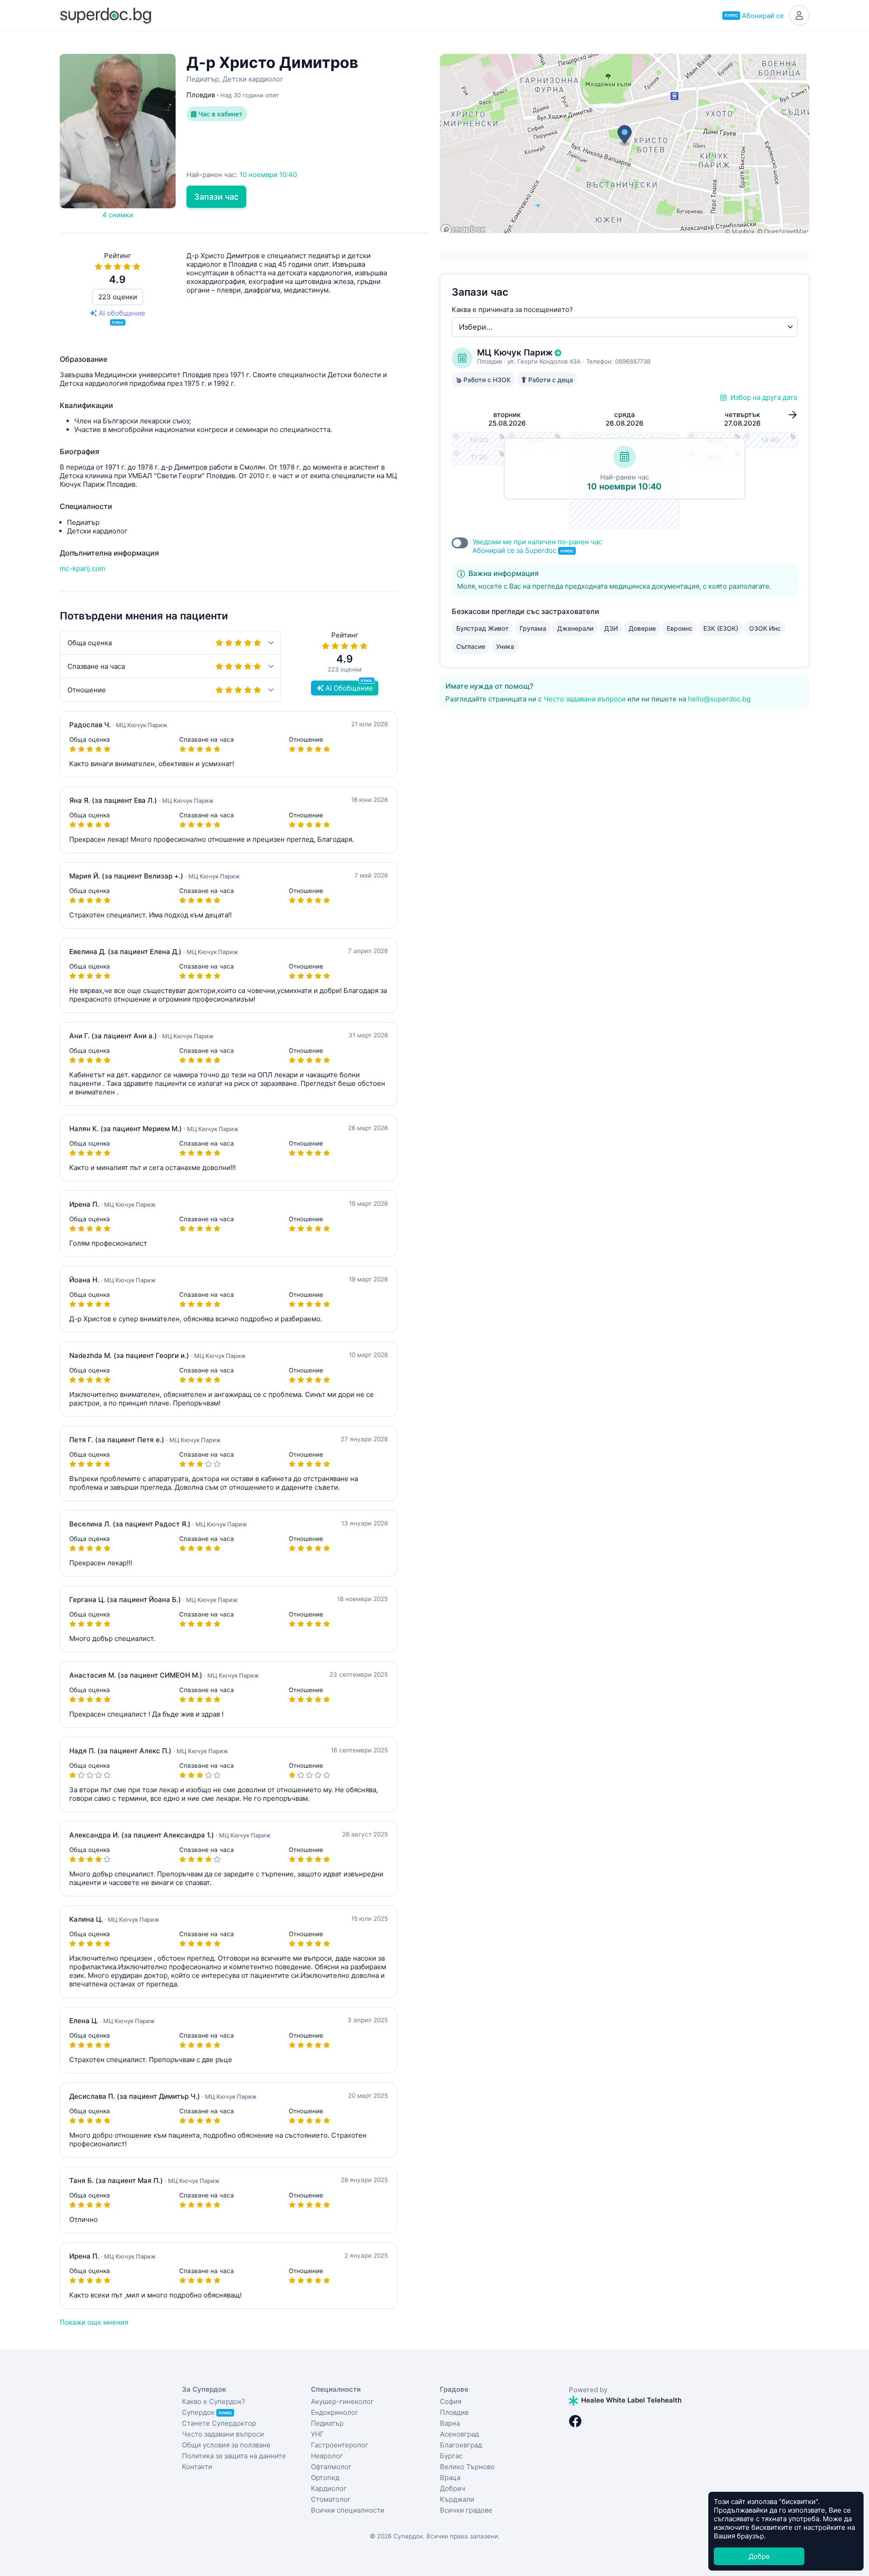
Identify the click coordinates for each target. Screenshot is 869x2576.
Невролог (327, 2456)
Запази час (216, 197)
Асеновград (459, 2434)
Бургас (451, 2456)
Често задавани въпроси (585, 699)
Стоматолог (331, 2499)
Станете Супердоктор (219, 2423)
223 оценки (118, 297)
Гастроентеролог (340, 2445)
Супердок (207, 2412)
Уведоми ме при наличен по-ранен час (537, 546)
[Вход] (799, 15)
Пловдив (454, 2412)
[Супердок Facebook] (575, 2421)
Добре (759, 2556)
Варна (450, 2423)
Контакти (197, 2467)
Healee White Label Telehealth (630, 2400)
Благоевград (461, 2445)
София (451, 2401)
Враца (450, 2478)
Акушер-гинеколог (342, 2401)
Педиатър (327, 2423)
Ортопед (325, 2478)
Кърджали (457, 2499)
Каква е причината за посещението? (512, 309)
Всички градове (466, 2510)
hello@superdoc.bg (719, 699)
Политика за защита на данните (234, 2456)
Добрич (453, 2488)
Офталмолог (331, 2467)
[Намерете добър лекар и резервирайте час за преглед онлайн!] (105, 15)
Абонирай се (754, 16)
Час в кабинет (220, 114)
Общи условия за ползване (226, 2445)
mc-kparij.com (83, 568)
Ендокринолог (335, 2412)
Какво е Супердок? (214, 2401)
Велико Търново (467, 2467)
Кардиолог (329, 2488)
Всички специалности (348, 2510)
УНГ (318, 2434)
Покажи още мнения (94, 2322)
